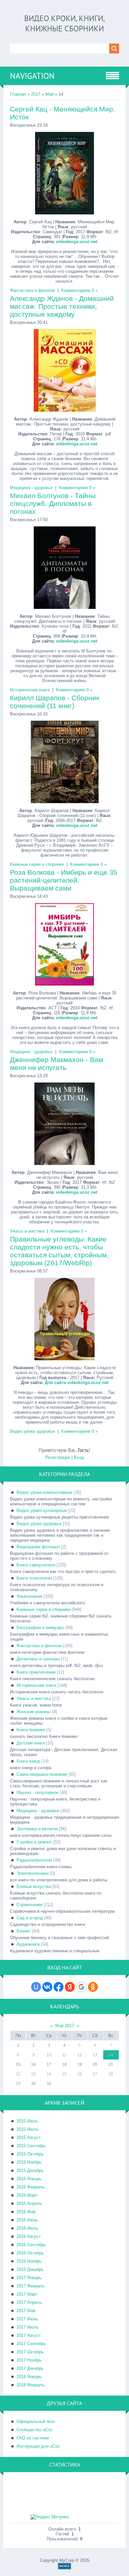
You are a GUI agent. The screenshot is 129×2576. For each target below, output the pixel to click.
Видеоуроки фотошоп (38, 1547)
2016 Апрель (29, 2203)
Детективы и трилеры (38, 1659)
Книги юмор (28, 1761)
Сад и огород (30, 1918)
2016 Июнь (27, 2220)
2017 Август (29, 2335)
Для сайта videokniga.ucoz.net (77, 1382)
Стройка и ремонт (34, 1842)
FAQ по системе (33, 2438)
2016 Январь (29, 2179)
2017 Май (26, 2311)
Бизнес (24, 1931)
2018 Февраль (31, 2385)
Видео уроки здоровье (32, 1431)
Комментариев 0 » (79, 290)
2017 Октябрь (30, 2352)
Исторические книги (30, 690)
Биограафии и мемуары (40, 1628)
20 (95, 2064)
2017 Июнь (27, 2319)
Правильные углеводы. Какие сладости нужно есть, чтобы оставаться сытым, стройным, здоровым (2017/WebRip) (59, 1251)
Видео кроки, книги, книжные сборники (64, 23)
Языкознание (29, 1596)
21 (111, 2064)
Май (49, 94)
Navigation (32, 76)
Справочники (29, 1905)
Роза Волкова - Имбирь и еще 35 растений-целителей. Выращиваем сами (64, 880)
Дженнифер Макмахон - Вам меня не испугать (57, 1064)
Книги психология (34, 1578)
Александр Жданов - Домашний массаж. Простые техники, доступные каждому (62, 306)
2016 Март (27, 2195)
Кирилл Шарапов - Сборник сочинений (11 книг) (55, 702)
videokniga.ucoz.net (77, 242)
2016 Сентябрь (31, 2245)
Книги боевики (31, 1730)
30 (33, 2084)
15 (18, 2064)
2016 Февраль (31, 2187)
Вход (79, 1457)
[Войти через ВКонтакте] (47, 1987)
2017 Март (27, 2294)
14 (111, 2055)
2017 (36, 94)
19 (80, 2064)
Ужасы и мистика (27, 1231)
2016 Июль (27, 2228)
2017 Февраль (31, 2286)
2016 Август (29, 2236)
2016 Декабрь (30, 2269)
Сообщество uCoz (35, 2430)
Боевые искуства (34, 1886)
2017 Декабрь (30, 2368)
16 (33, 2064)
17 (49, 2064)
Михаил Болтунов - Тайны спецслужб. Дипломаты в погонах (53, 503)
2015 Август (29, 2137)
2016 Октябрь (30, 2253)
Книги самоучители (36, 1565)
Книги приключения (36, 1672)
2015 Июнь (27, 2121)
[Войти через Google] (81, 1987)
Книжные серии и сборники (37, 864)
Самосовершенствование (42, 1774)
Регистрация (58, 1457)
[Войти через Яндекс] (70, 1987)
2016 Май (26, 2212)
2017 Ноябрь (29, 2360)
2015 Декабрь (30, 2170)
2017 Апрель (29, 2302)
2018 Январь (29, 2377)
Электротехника (33, 1873)
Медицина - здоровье (31, 488)
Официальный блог (36, 2421)
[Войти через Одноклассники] (93, 1987)
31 (49, 2084)
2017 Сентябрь (31, 2344)
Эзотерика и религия (37, 1829)
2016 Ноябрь (29, 2261)
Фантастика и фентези (32, 290)
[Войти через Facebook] (59, 1987)
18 (64, 2064)
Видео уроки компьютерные (44, 1492)
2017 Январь (29, 2278)
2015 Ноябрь (29, 2162)
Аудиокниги (28, 1944)
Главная (18, 94)
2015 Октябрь (30, 2154)
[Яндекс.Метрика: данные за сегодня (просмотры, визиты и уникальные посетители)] (49, 2517)
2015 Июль (27, 2129)
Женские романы (34, 1712)
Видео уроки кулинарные (42, 1510)
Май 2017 (65, 2026)
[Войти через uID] (36, 1987)
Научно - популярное (38, 1792)
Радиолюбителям (34, 1860)
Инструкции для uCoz (38, 2446)
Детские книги (31, 1743)
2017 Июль (27, 2327)
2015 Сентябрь (31, 2146)
